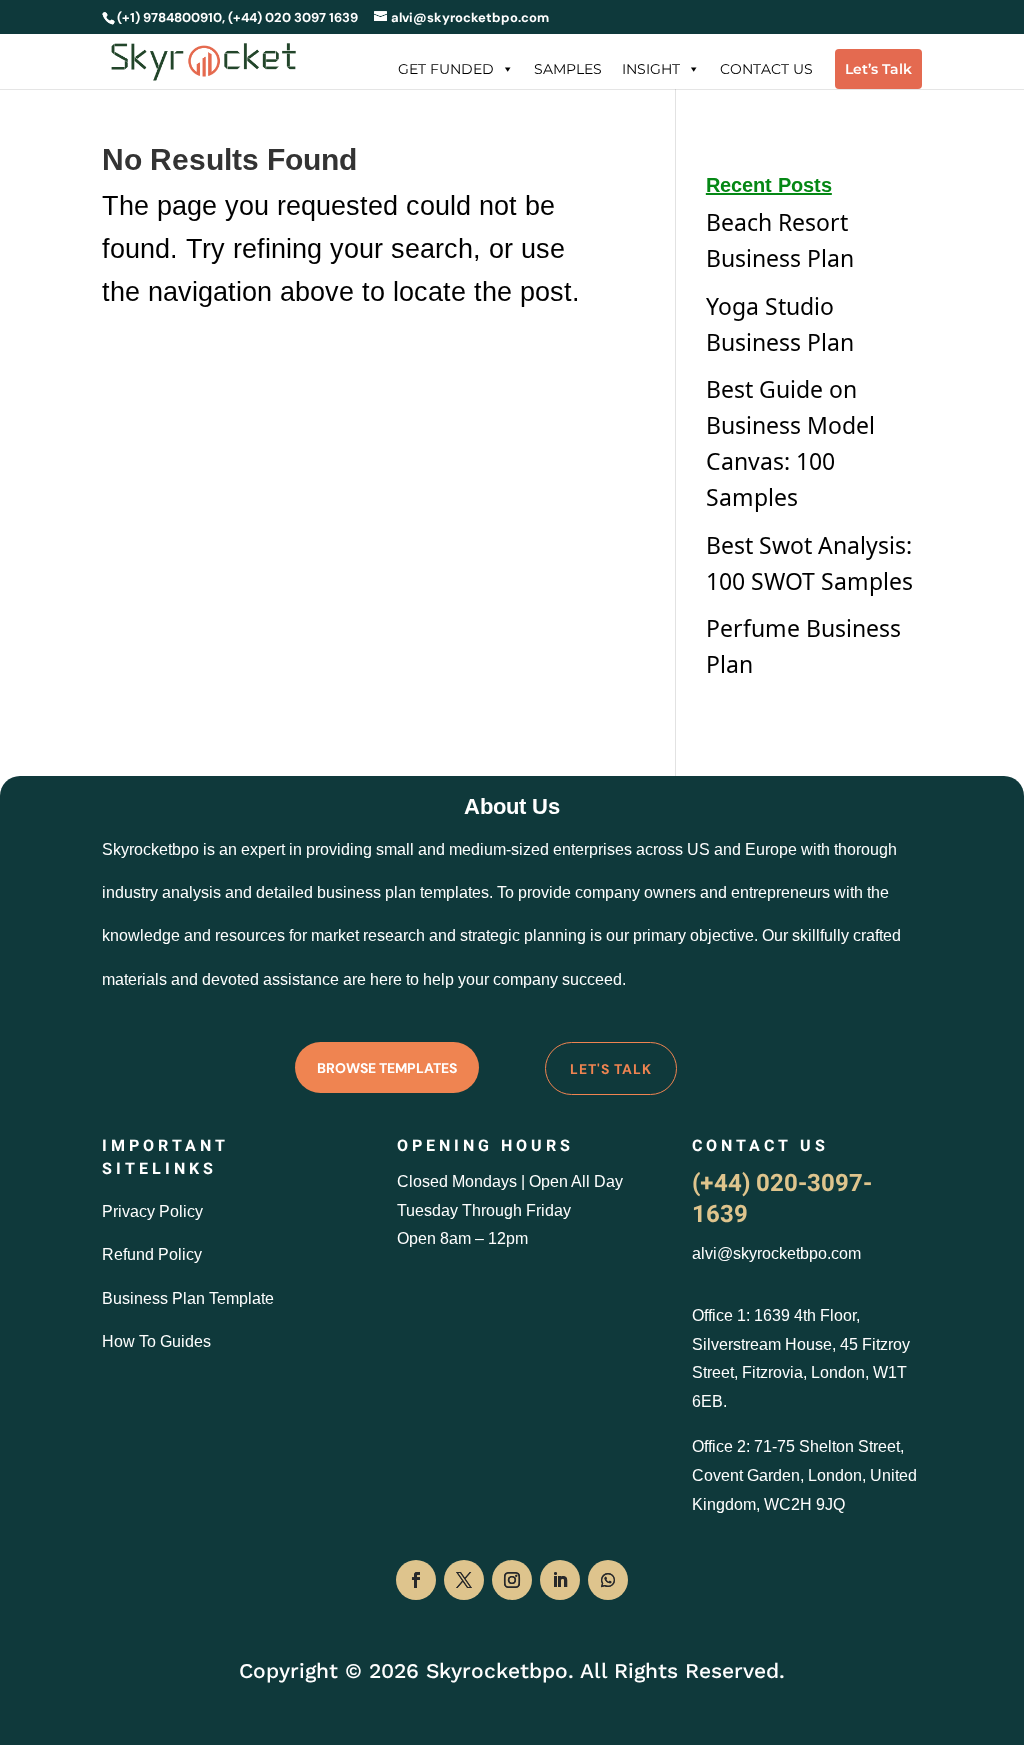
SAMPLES (568, 69)
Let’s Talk (878, 69)
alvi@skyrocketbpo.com (776, 1253)
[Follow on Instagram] (512, 1580)
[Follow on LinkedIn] (560, 1580)
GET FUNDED (446, 69)
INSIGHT (651, 69)
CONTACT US (766, 69)
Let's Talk (611, 1069)
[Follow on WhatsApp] (608, 1580)
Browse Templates (387, 1068)
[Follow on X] (464, 1580)
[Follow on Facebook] (416, 1580)
